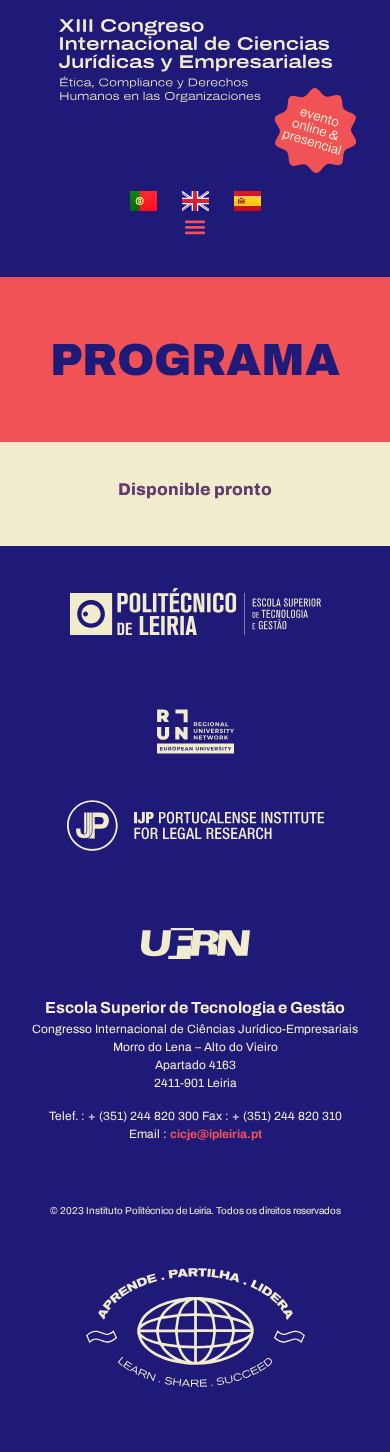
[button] (195, 227)
